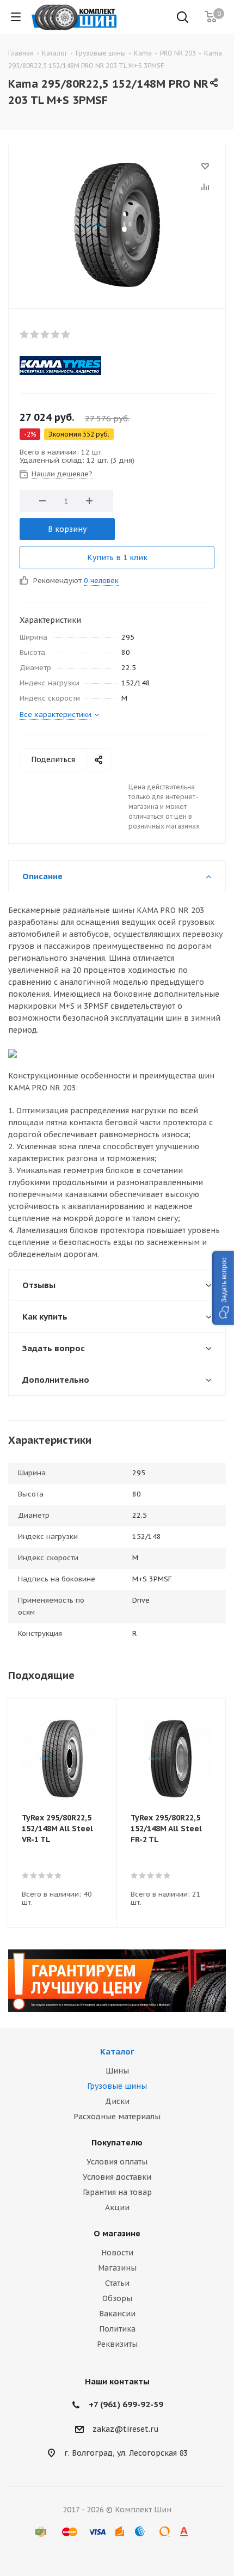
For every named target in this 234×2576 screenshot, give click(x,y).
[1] (25, 334)
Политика (117, 2329)
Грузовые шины (117, 2086)
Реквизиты (117, 2344)
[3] (45, 334)
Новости (117, 2253)
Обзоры (117, 2298)
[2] (35, 334)
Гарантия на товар (117, 2192)
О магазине (117, 2233)
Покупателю (117, 2142)
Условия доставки (117, 2177)
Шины (117, 2071)
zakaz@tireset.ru (126, 2429)
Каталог (117, 2051)
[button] (223, 1288)
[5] (66, 334)
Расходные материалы (117, 2117)
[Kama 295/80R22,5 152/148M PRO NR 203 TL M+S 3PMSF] (117, 224)
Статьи (117, 2283)
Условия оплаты (117, 2162)
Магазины (117, 2268)
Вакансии (117, 2314)
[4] (56, 334)
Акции (117, 2207)
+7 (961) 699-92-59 (126, 2404)
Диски (117, 2101)
